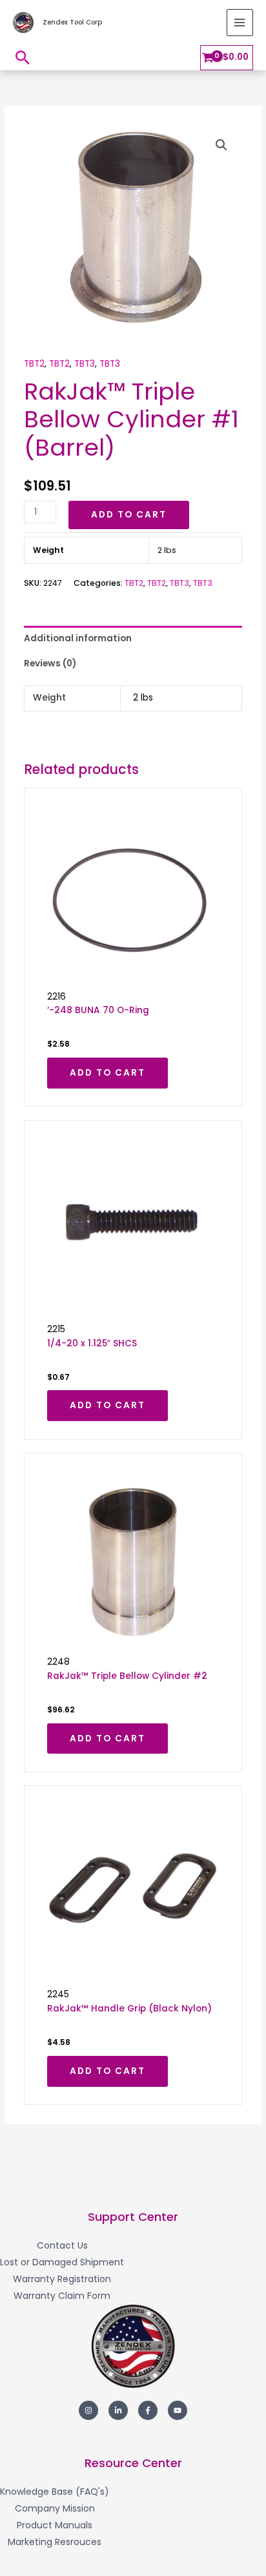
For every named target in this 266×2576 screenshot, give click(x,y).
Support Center (133, 2217)
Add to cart (129, 515)
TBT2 (34, 364)
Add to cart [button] (107, 1073)
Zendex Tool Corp (72, 22)
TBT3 (85, 364)
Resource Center (133, 2463)
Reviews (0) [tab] (50, 663)
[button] (23, 57)
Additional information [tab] (78, 638)
